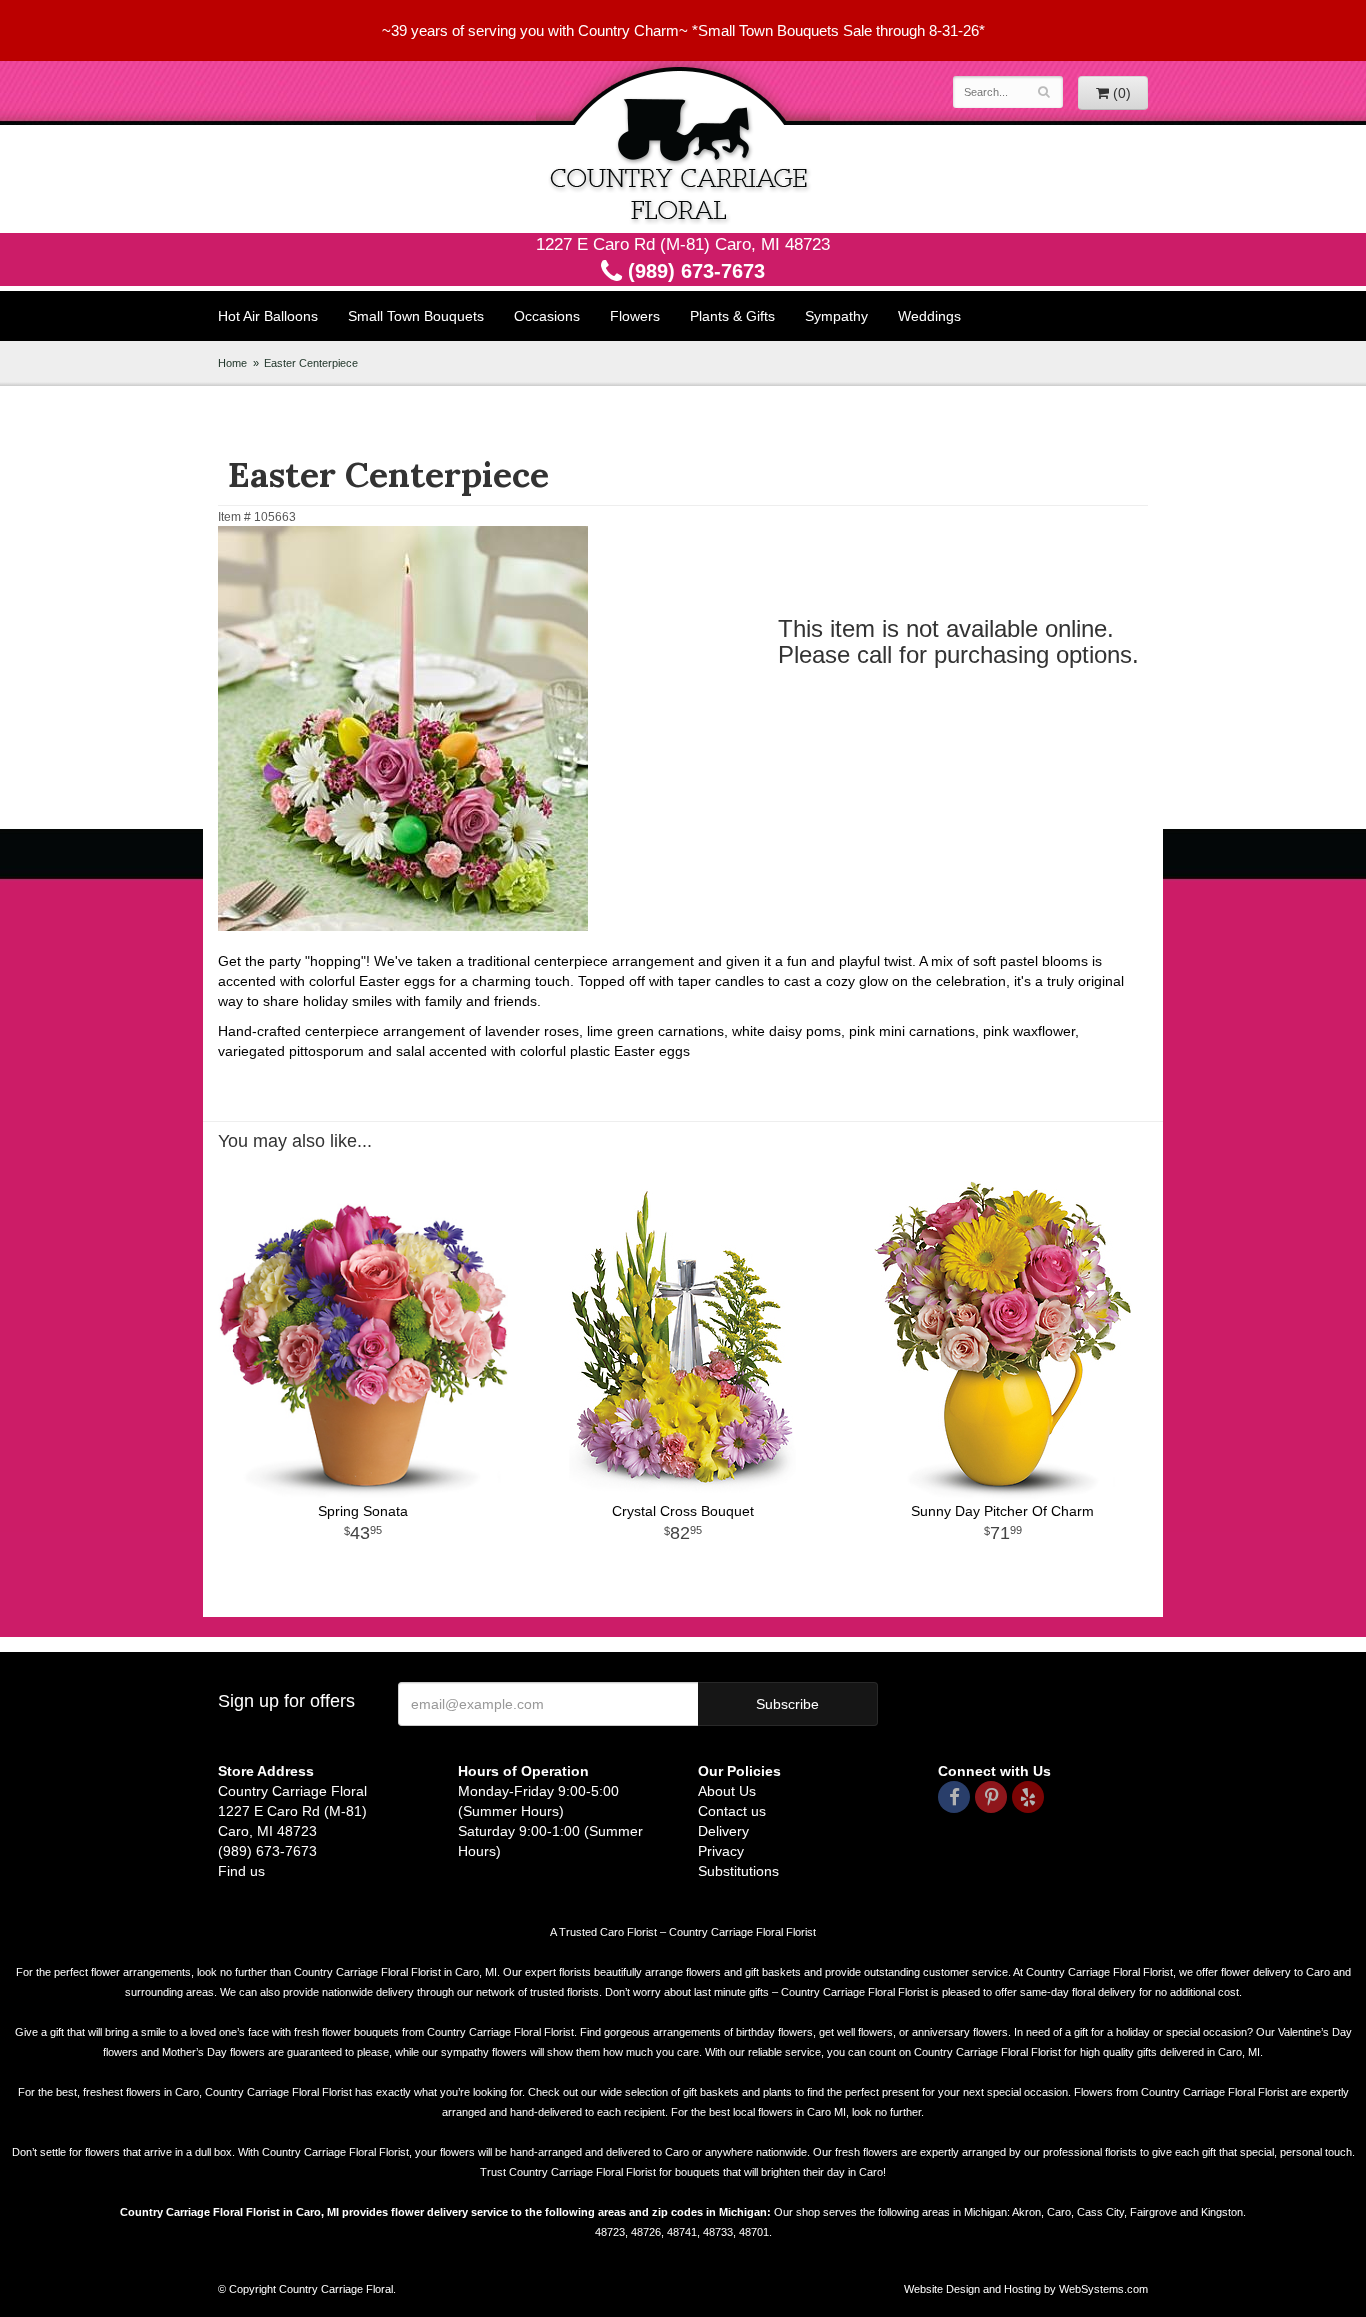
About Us (727, 1791)
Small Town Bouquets (416, 316)
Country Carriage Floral (683, 147)
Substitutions (738, 1871)
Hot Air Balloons (268, 316)
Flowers (635, 316)
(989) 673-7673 (693, 271)
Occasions (547, 316)
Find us (241, 1871)
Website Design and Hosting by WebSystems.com (1026, 2289)
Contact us (732, 1811)
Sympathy (836, 316)
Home (232, 363)
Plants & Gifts (732, 316)
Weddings (929, 316)
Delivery (723, 1831)
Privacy (721, 1851)
